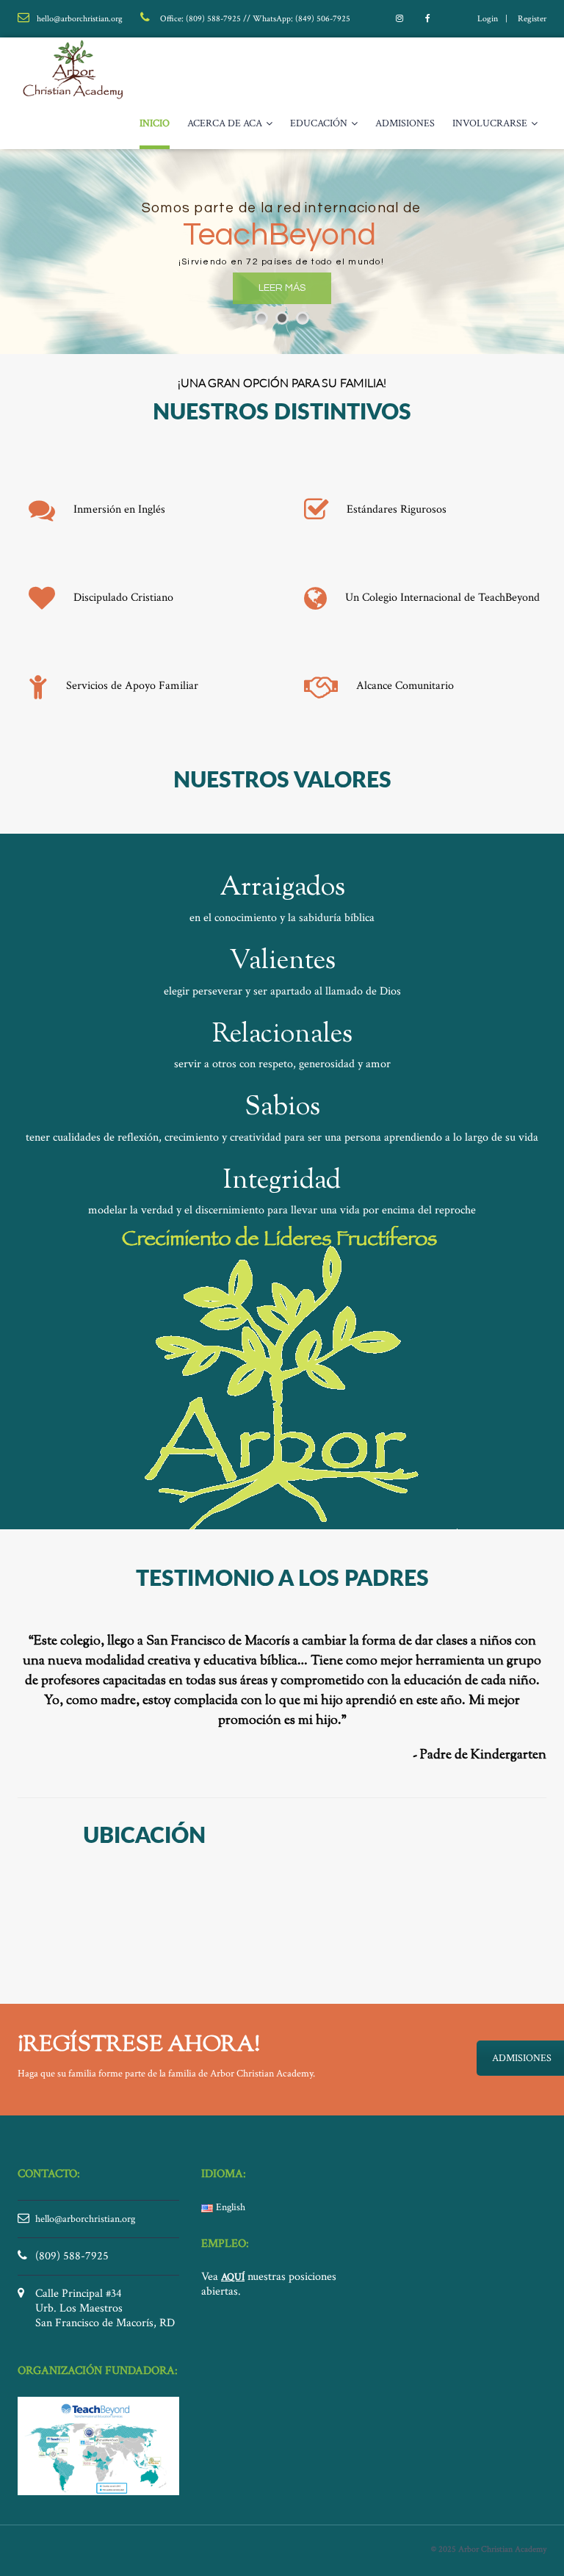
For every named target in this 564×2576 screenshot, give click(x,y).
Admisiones (405, 123)
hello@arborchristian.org (85, 2219)
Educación (319, 123)
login (488, 19)
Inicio (155, 123)
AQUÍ (233, 2277)
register (532, 19)
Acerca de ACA (225, 123)
